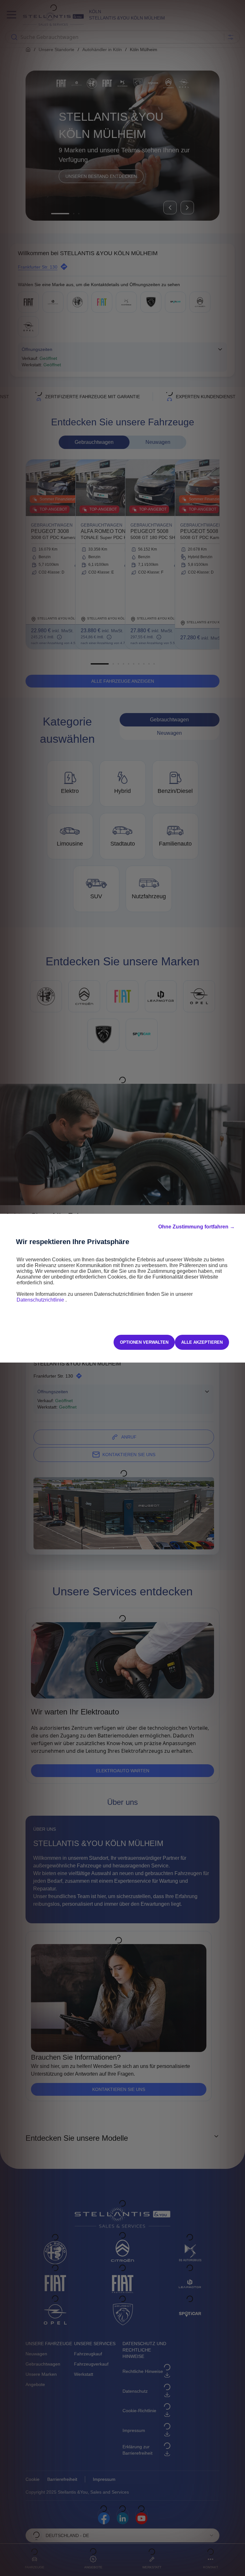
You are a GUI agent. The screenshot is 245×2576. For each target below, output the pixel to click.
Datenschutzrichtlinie (41, 1300)
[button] (197, 1227)
